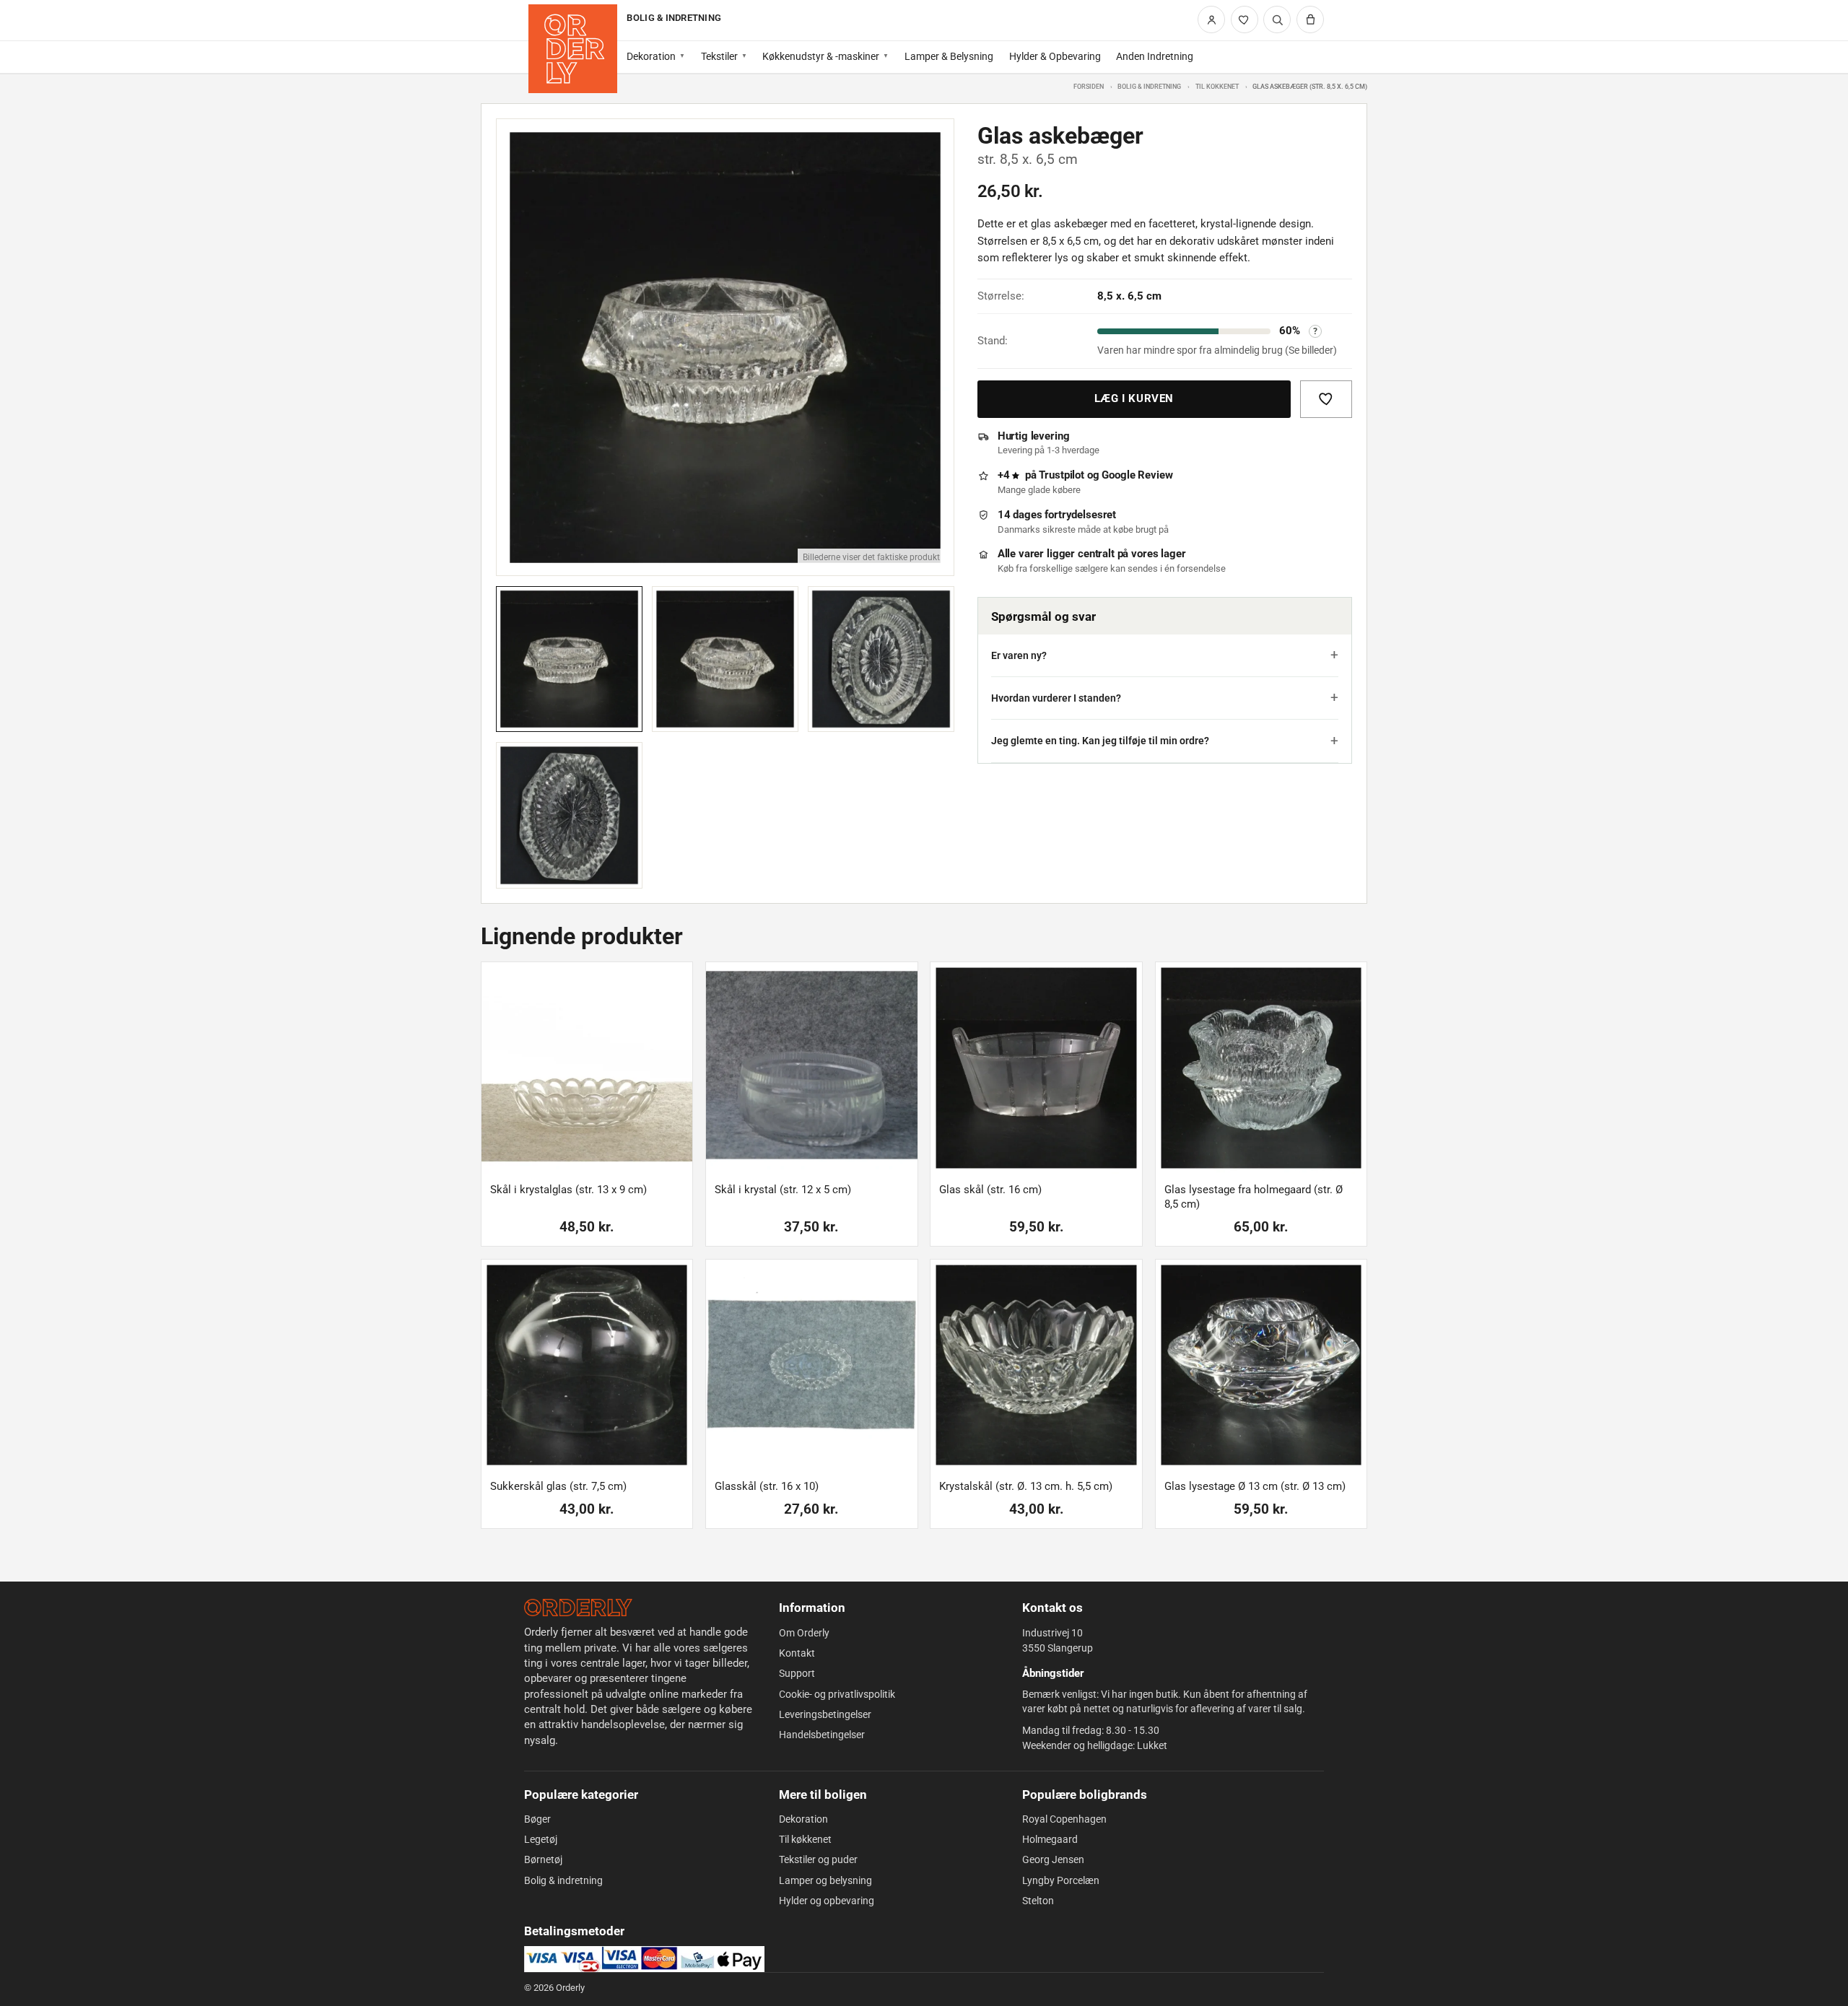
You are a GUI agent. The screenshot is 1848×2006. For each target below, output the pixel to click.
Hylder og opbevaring (827, 1901)
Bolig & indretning (1149, 86)
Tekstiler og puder (818, 1859)
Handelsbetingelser (822, 1735)
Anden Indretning (1155, 56)
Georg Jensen (1053, 1859)
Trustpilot (1062, 475)
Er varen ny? (1019, 655)
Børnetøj (543, 1859)
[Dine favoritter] (1245, 19)
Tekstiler (719, 56)
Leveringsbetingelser (825, 1714)
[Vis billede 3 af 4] (881, 659)
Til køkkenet (805, 1839)
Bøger (537, 1819)
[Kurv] (1310, 19)
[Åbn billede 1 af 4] (725, 348)
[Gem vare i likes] (1326, 399)
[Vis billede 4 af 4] (569, 815)
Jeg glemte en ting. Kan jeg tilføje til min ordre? (1100, 741)
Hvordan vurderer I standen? (1056, 698)
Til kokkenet (1217, 86)
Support (797, 1673)
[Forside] (573, 49)
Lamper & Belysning (949, 56)
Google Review (1137, 475)
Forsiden (1089, 86)
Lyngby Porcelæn (1061, 1880)
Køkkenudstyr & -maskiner (821, 56)
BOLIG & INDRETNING (674, 18)
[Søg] (1277, 19)
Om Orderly (804, 1633)
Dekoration (651, 56)
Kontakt (797, 1653)
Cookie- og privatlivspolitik (837, 1694)
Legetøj (541, 1839)
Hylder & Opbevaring (1055, 56)
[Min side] (1211, 19)
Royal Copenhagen (1064, 1819)
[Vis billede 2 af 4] (725, 659)
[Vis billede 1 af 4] (569, 659)
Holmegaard (1050, 1839)
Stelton (1038, 1901)
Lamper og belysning (825, 1880)
